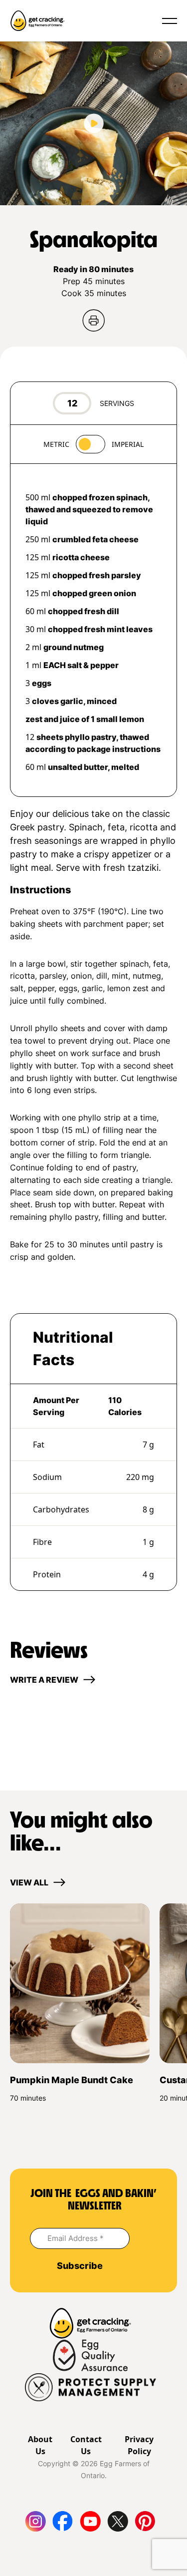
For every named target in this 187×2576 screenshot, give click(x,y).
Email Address (76, 2238)
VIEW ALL (29, 1882)
